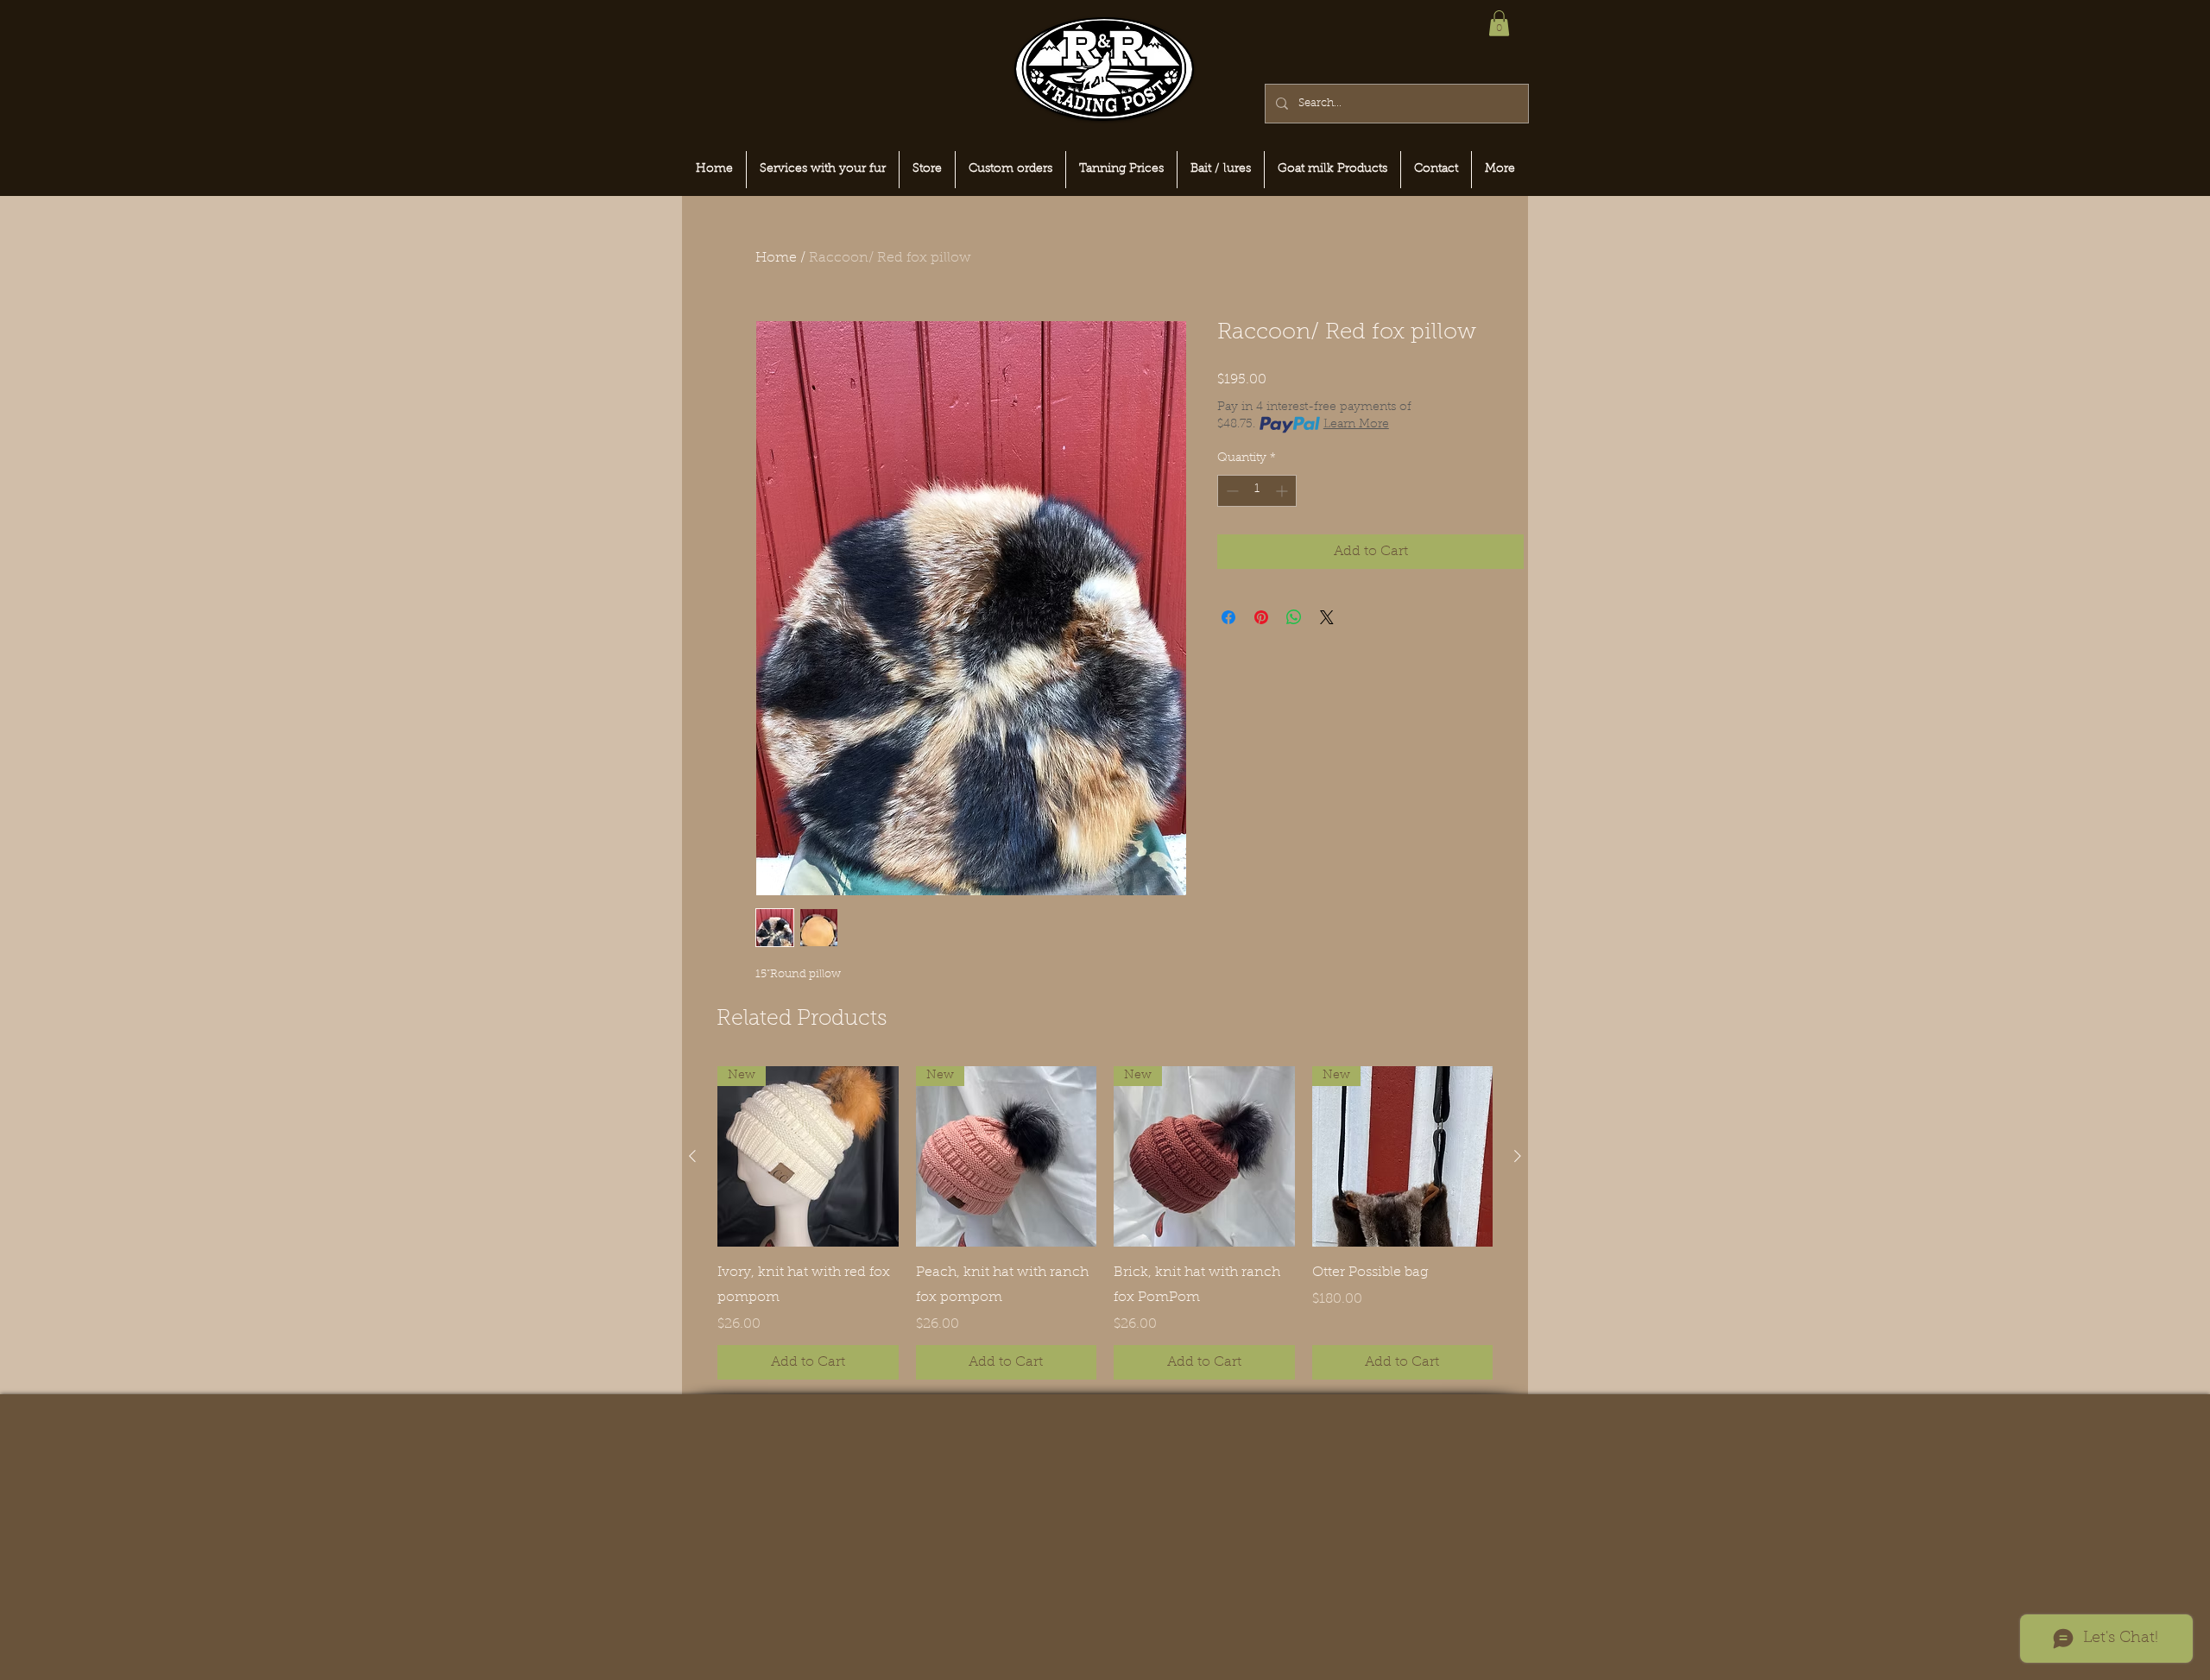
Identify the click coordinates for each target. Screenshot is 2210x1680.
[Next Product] (1518, 1156)
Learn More (1356, 425)
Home (776, 258)
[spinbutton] (1257, 491)
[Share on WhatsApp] (1294, 617)
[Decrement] (1231, 491)
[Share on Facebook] (1228, 617)
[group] (1105, 1223)
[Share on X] (1327, 617)
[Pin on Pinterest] (1261, 617)
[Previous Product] (692, 1156)
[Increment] (1283, 491)
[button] (1499, 23)
